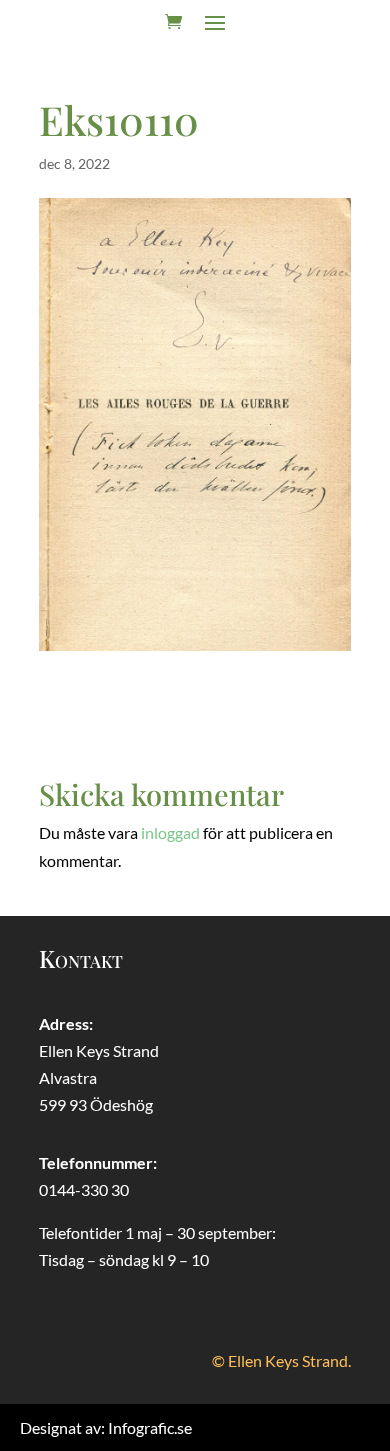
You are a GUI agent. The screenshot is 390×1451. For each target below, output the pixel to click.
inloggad (170, 832)
